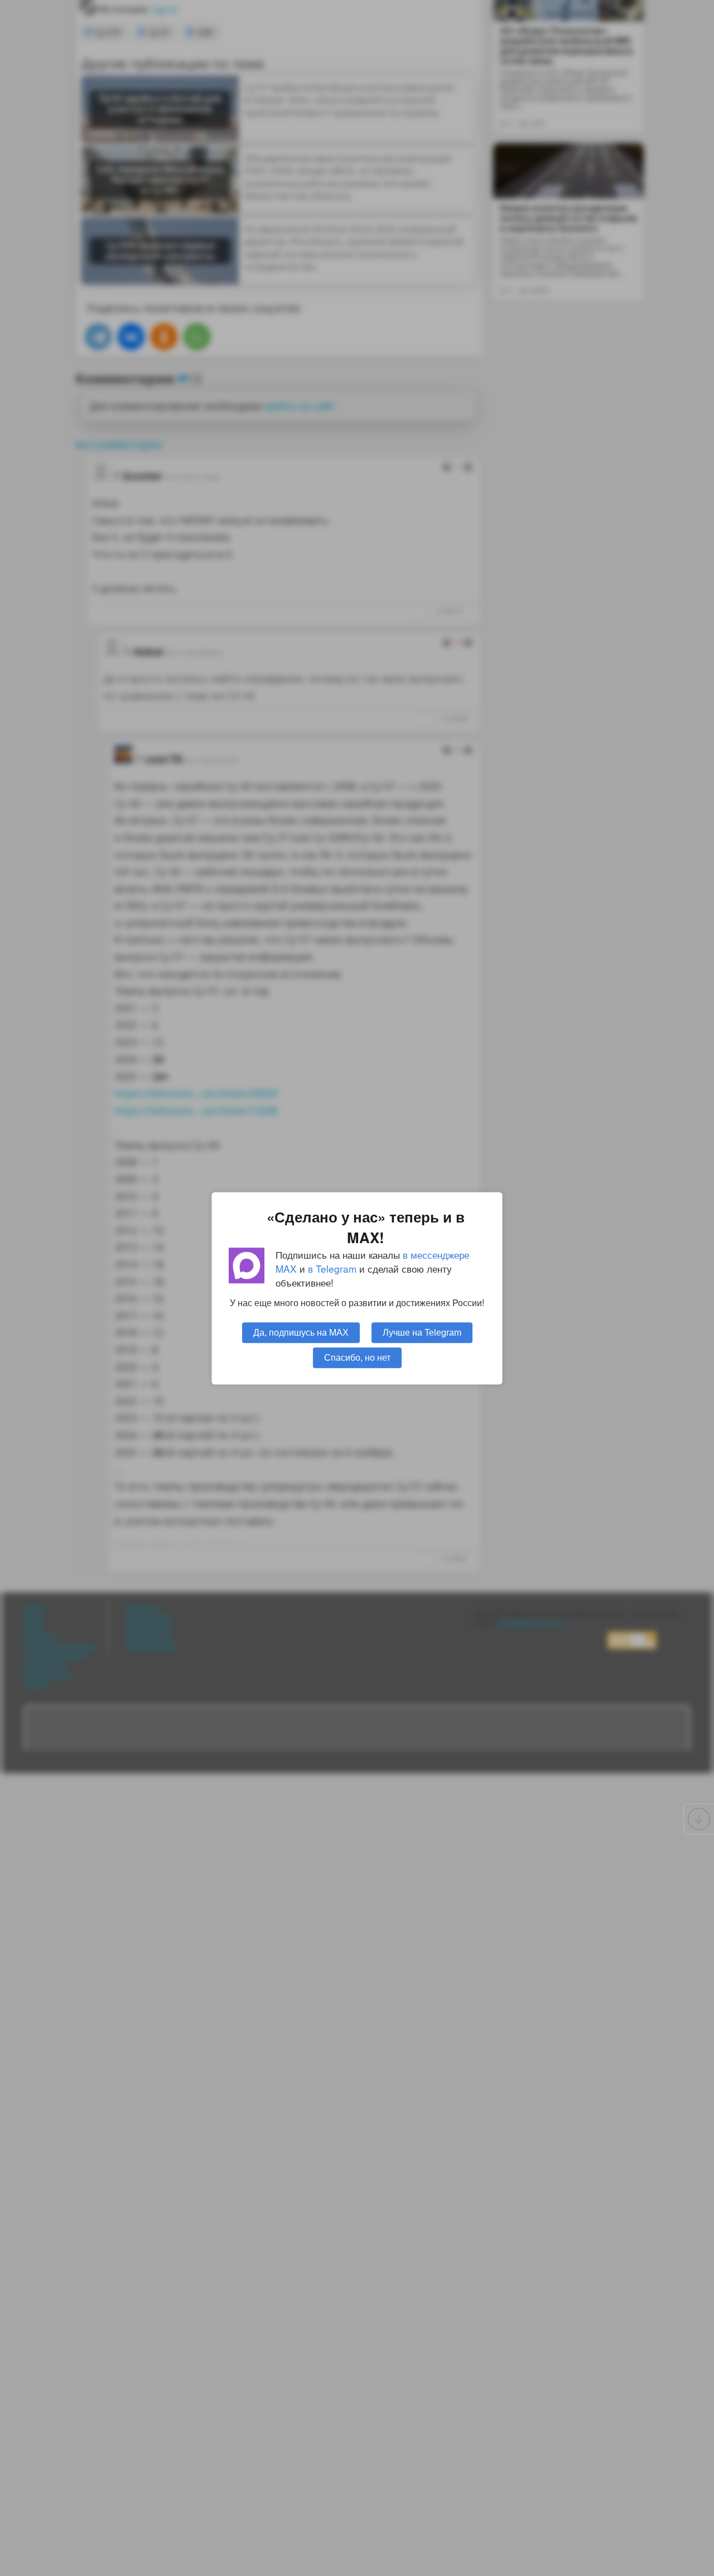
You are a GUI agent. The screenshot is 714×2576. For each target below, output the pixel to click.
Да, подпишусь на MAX (301, 1332)
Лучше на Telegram (422, 1332)
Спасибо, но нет (357, 1357)
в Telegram (332, 1268)
